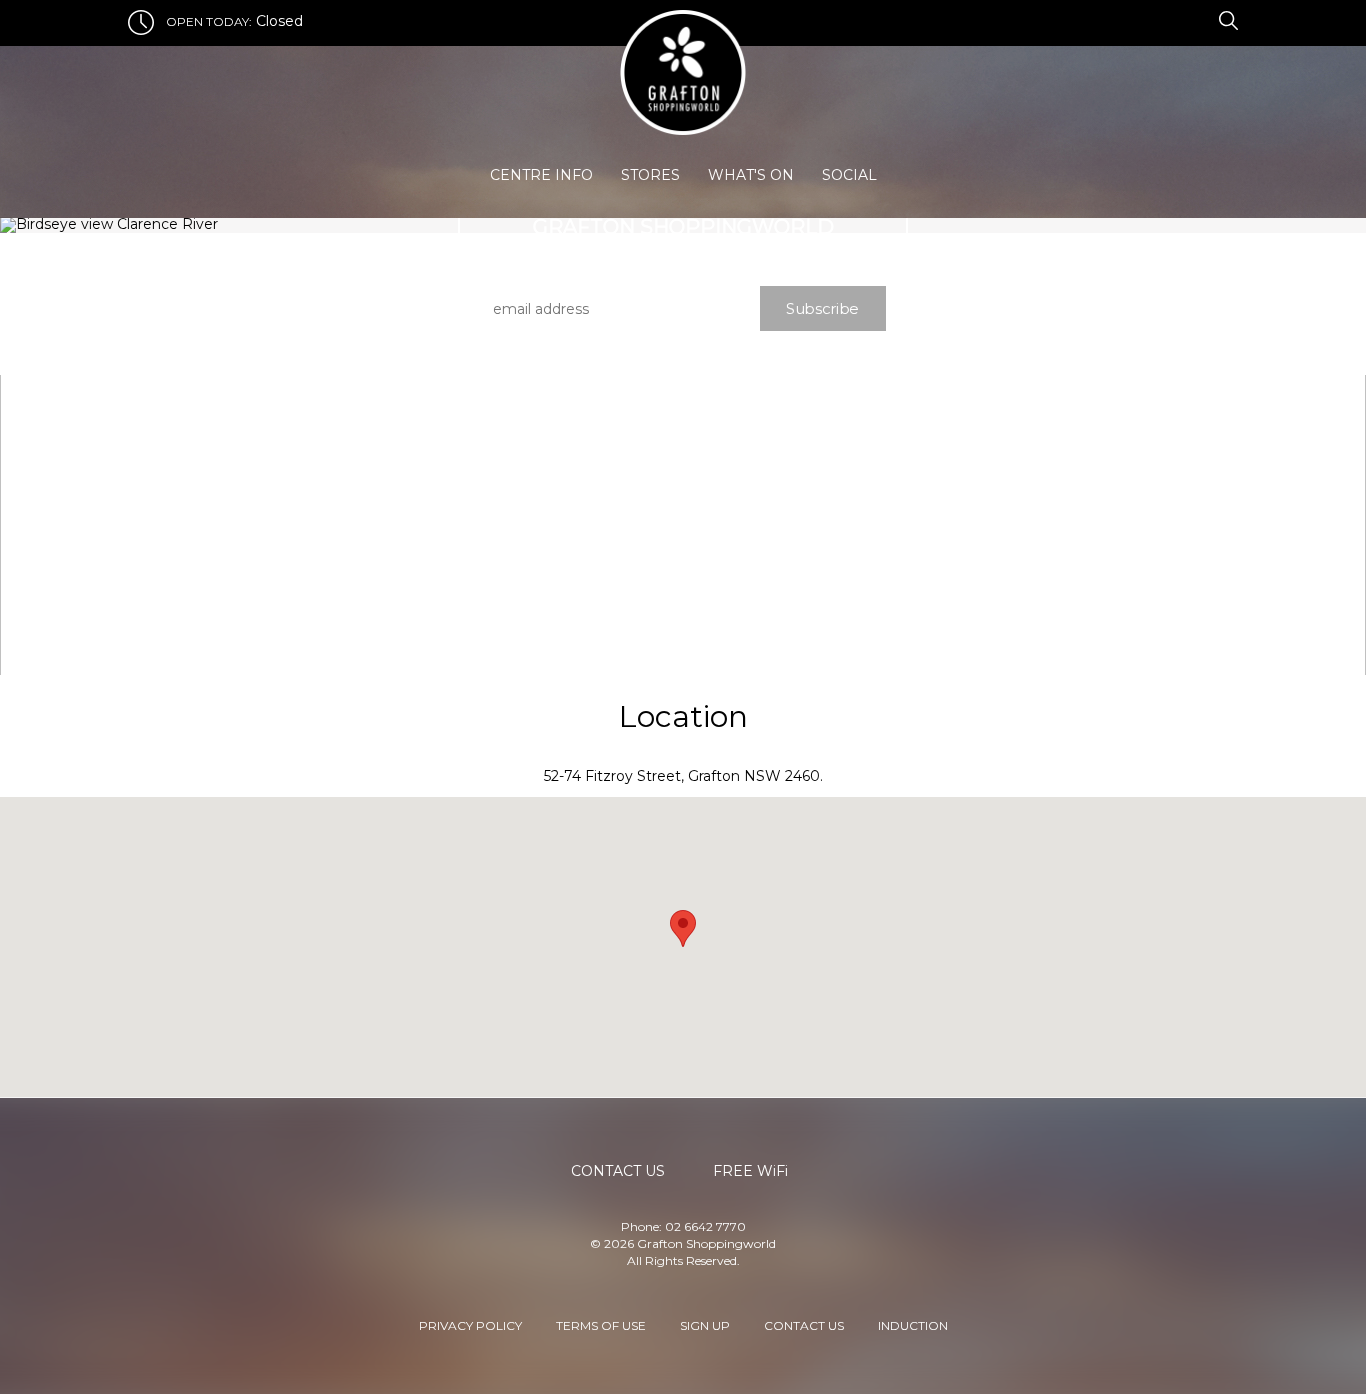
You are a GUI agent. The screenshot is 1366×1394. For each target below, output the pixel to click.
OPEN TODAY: (209, 21)
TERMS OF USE (601, 1324)
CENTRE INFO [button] (541, 175)
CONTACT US (804, 1324)
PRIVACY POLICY (470, 1324)
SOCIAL (849, 175)
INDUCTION (913, 1324)
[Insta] (1195, 19)
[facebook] (1183, 19)
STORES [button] (650, 175)
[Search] (1225, 19)
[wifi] (1207, 19)
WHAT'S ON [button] (751, 175)
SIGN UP (705, 1324)
